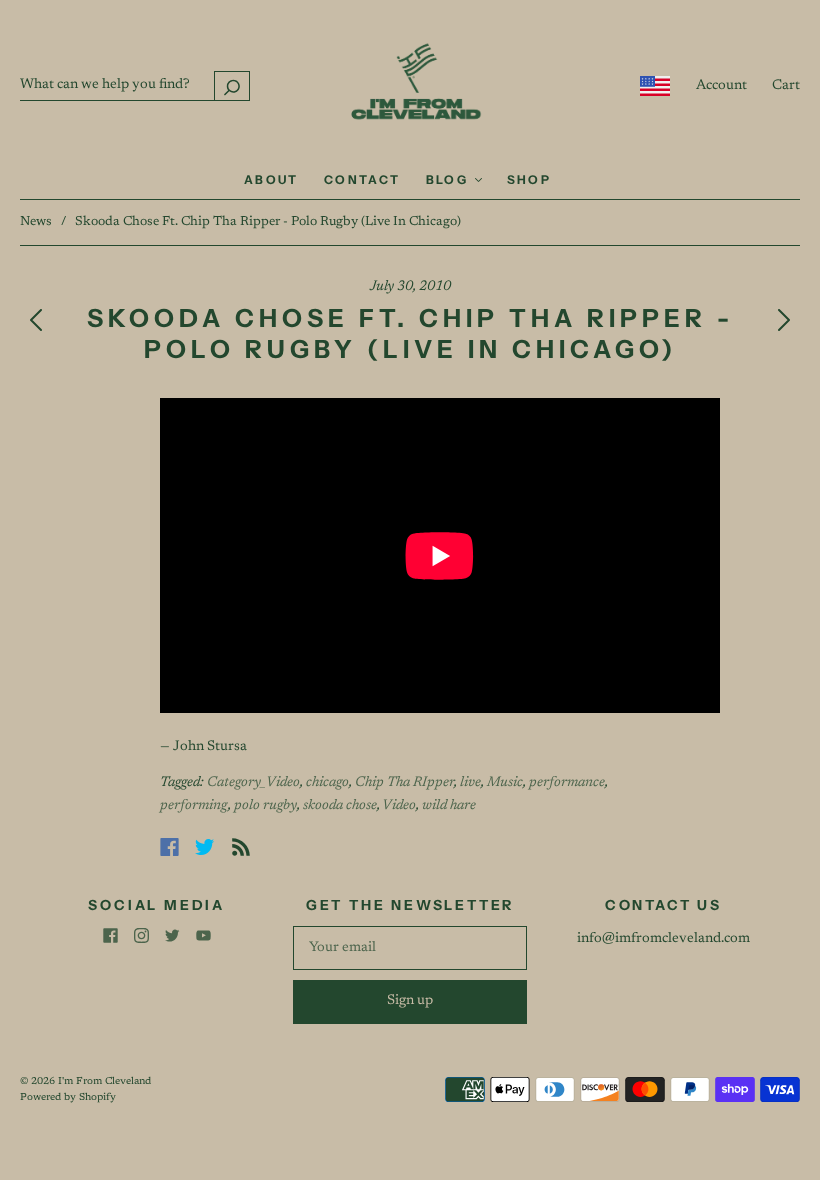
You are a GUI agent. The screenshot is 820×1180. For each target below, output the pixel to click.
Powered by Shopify (68, 1098)
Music (505, 783)
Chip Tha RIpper (404, 783)
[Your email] (409, 948)
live (470, 783)
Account (721, 86)
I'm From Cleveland (104, 1082)
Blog (449, 179)
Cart (786, 86)
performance (567, 783)
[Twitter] (205, 847)
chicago (327, 783)
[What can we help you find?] (135, 85)
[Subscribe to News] (241, 847)
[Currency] (655, 86)
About (271, 179)
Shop (529, 179)
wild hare (449, 806)
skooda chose (340, 806)
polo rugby (265, 806)
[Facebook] (169, 847)
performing (194, 806)
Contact (362, 179)
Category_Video (253, 783)
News (36, 221)
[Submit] (232, 85)
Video (399, 806)
